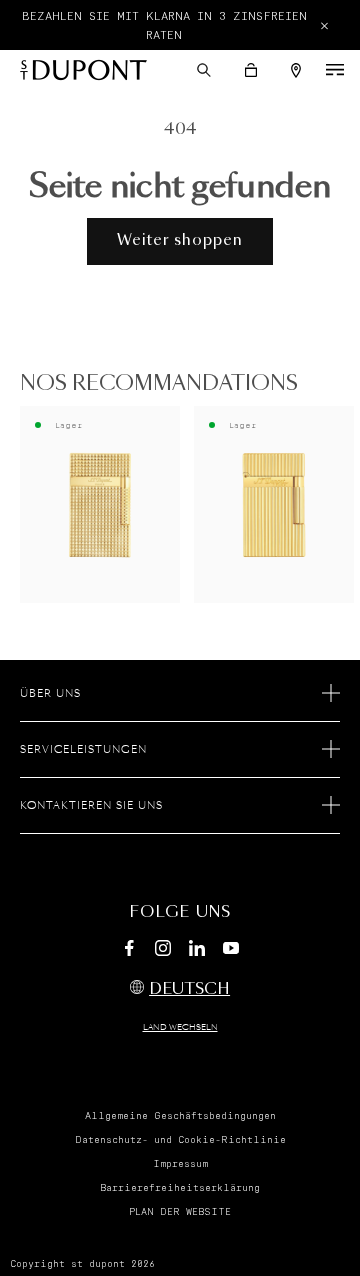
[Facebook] (129, 951)
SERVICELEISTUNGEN (83, 750)
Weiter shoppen (180, 240)
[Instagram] (163, 951)
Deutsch (189, 989)
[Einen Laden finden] (296, 70)
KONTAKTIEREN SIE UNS (91, 806)
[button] (204, 70)
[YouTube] (231, 949)
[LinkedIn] (197, 951)
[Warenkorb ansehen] (251, 70)
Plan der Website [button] (180, 1212)
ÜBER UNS (50, 694)
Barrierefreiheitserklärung (180, 1188)
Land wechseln (180, 1028)
